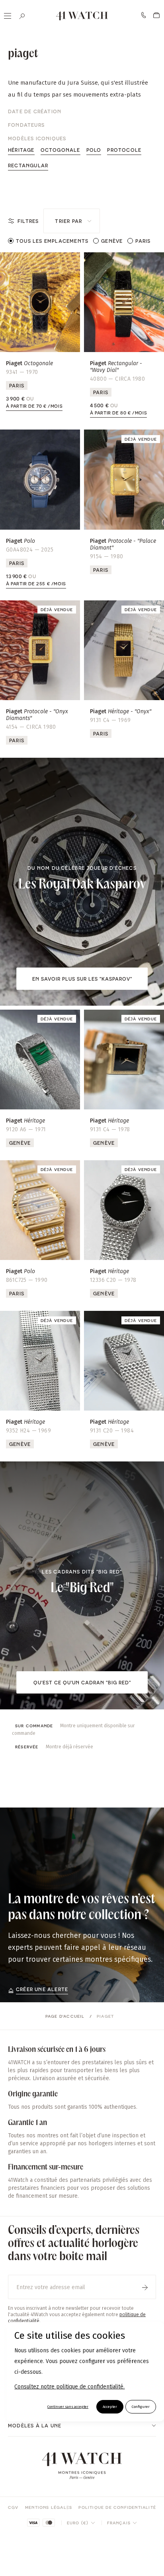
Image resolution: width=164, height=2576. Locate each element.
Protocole (124, 150)
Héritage (21, 150)
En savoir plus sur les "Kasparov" (82, 979)
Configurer (141, 2407)
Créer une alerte (42, 1989)
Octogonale (61, 150)
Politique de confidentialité (117, 2507)
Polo (94, 150)
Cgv (13, 2507)
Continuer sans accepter (68, 2407)
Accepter (110, 2407)
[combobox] (72, 221)
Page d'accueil (65, 2016)
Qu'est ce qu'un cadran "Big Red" (82, 1682)
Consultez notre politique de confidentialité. (69, 2387)
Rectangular (28, 165)
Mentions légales (49, 2507)
